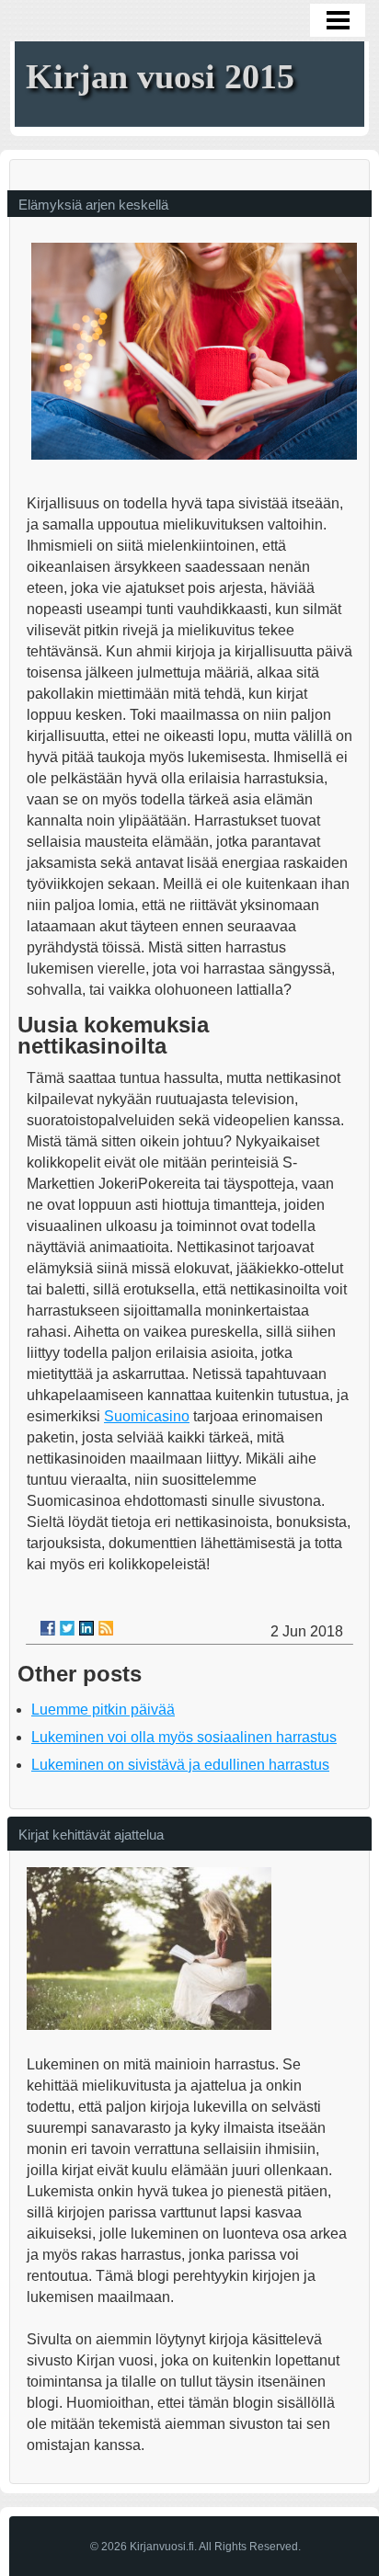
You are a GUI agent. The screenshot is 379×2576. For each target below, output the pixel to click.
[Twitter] (67, 1628)
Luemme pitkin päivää (103, 1710)
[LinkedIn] (86, 1628)
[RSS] (106, 1628)
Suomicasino (147, 1416)
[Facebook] (48, 1628)
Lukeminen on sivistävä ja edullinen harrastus (180, 1765)
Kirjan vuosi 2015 (160, 76)
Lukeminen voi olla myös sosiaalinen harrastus (184, 1737)
